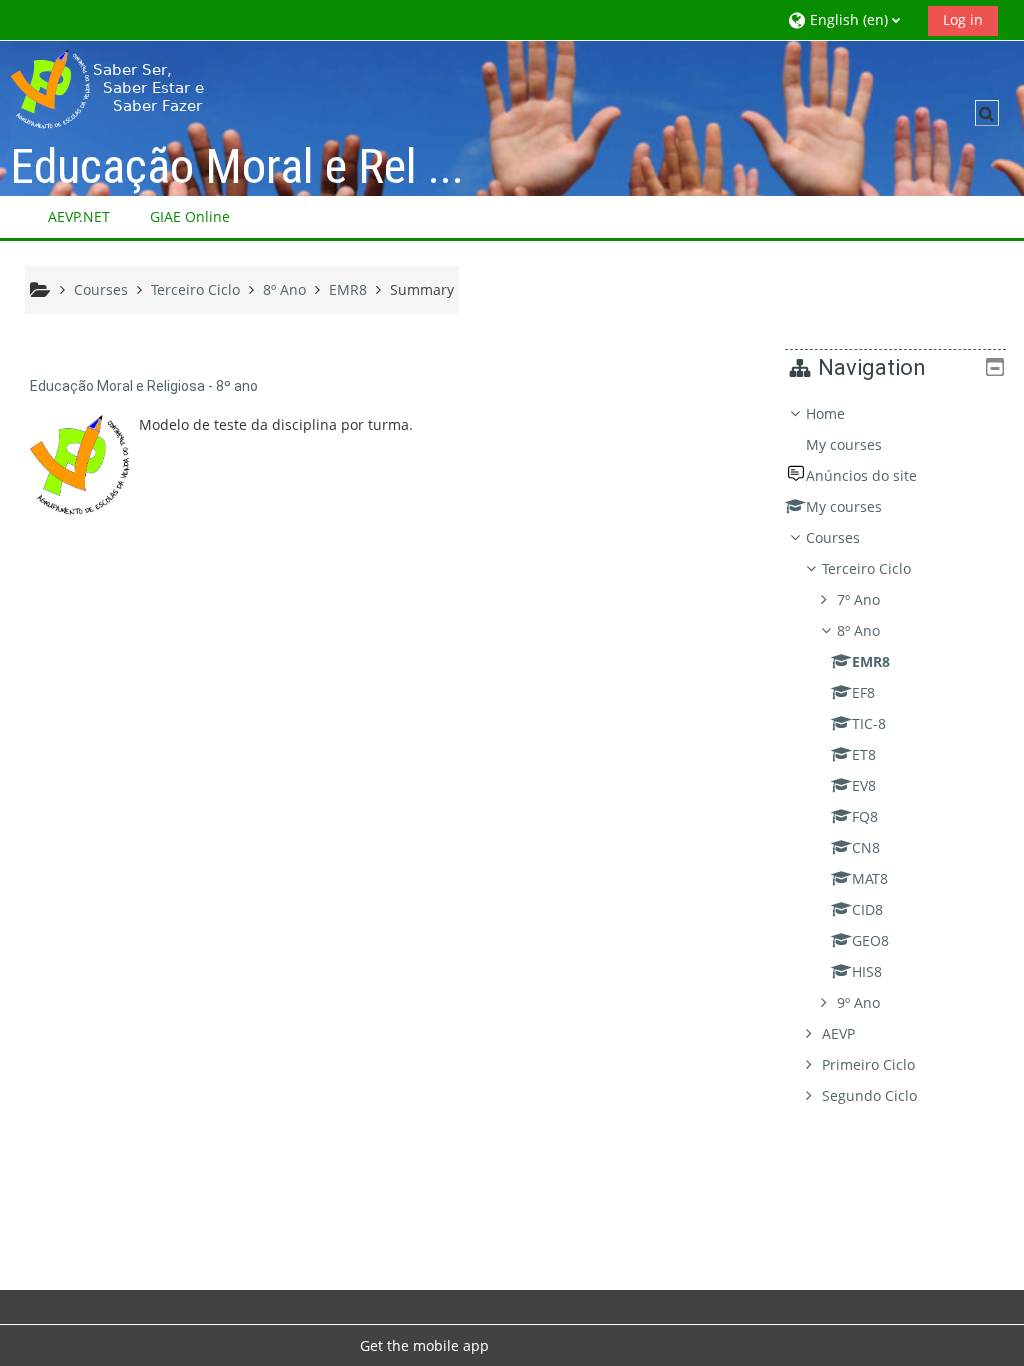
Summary (422, 289)
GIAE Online (190, 216)
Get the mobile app (424, 1345)
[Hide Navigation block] (995, 367)
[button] (850, 19)
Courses (833, 537)
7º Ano (858, 599)
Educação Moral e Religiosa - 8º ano (144, 386)
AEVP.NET (79, 216)
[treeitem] (895, 755)
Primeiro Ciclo (868, 1064)
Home (825, 413)
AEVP (838, 1033)
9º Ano (858, 1002)
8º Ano (858, 630)
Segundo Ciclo (869, 1095)
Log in (963, 19)
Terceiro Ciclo (866, 568)
